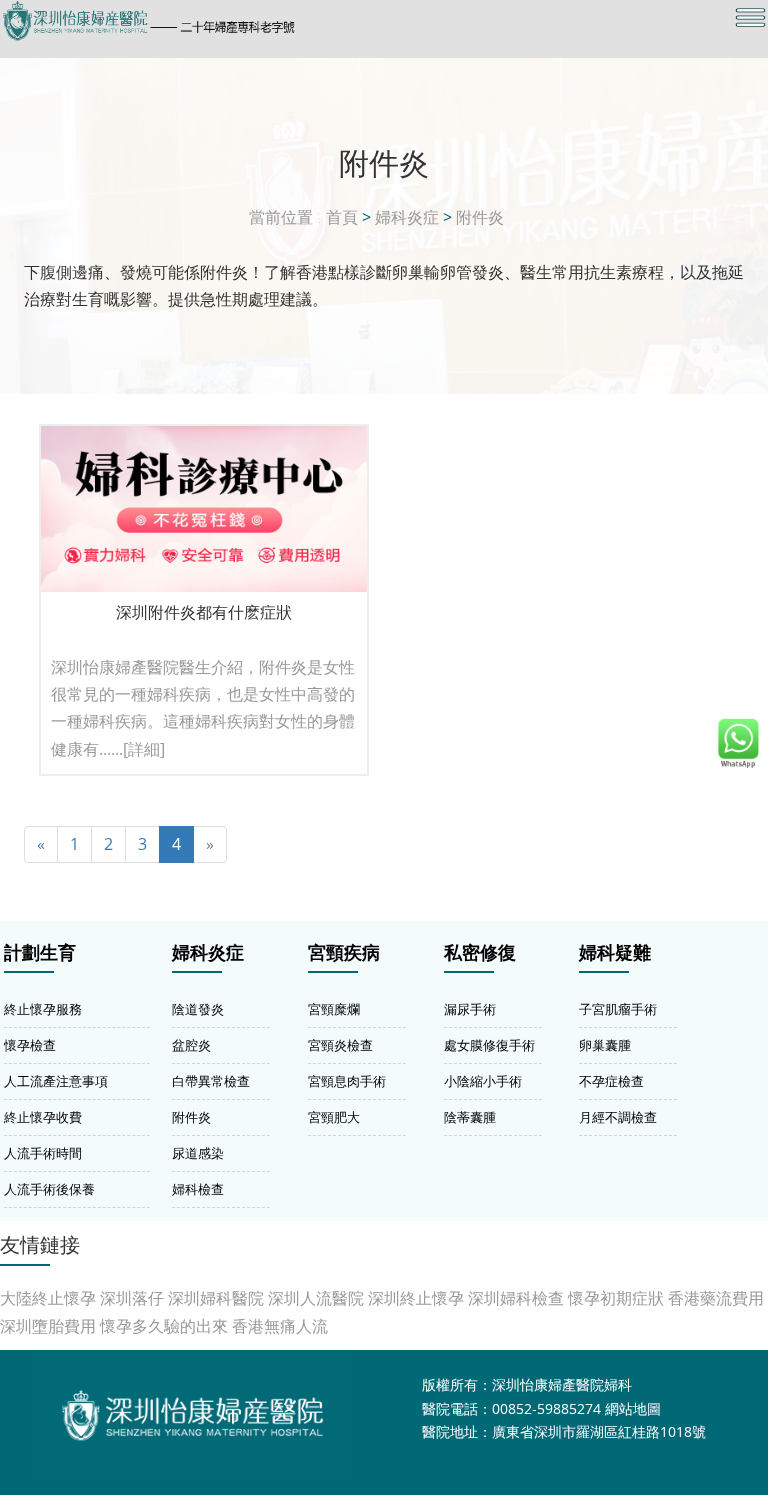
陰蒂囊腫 (470, 1117)
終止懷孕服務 (43, 1009)
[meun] (750, 17)
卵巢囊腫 (605, 1045)
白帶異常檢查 (211, 1081)
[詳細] (144, 749)
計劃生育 (40, 953)
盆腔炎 (191, 1045)
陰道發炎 (198, 1009)
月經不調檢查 (618, 1117)
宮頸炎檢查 (340, 1045)
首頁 (342, 217)
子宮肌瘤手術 (618, 1009)
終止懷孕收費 (43, 1117)
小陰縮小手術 (483, 1081)
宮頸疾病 (344, 953)
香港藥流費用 (716, 1298)
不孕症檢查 (611, 1081)
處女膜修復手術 (489, 1045)
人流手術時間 (43, 1153)
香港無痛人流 (280, 1326)
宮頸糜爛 (334, 1009)
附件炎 (480, 217)
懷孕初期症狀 (616, 1298)
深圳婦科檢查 (516, 1298)
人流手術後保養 (49, 1189)
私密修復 (480, 953)
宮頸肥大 (334, 1117)
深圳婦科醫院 (216, 1298)
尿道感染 (198, 1153)
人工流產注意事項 (56, 1081)
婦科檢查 (198, 1189)
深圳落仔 (132, 1298)
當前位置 (281, 217)
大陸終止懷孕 (48, 1298)
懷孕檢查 (30, 1045)
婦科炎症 (407, 217)
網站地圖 (633, 1408)
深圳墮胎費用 (48, 1326)
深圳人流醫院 (316, 1298)
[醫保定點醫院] (269, 21)
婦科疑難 (615, 953)
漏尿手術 (470, 1009)
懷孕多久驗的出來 (164, 1326)
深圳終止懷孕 (416, 1298)
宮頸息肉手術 (347, 1081)
